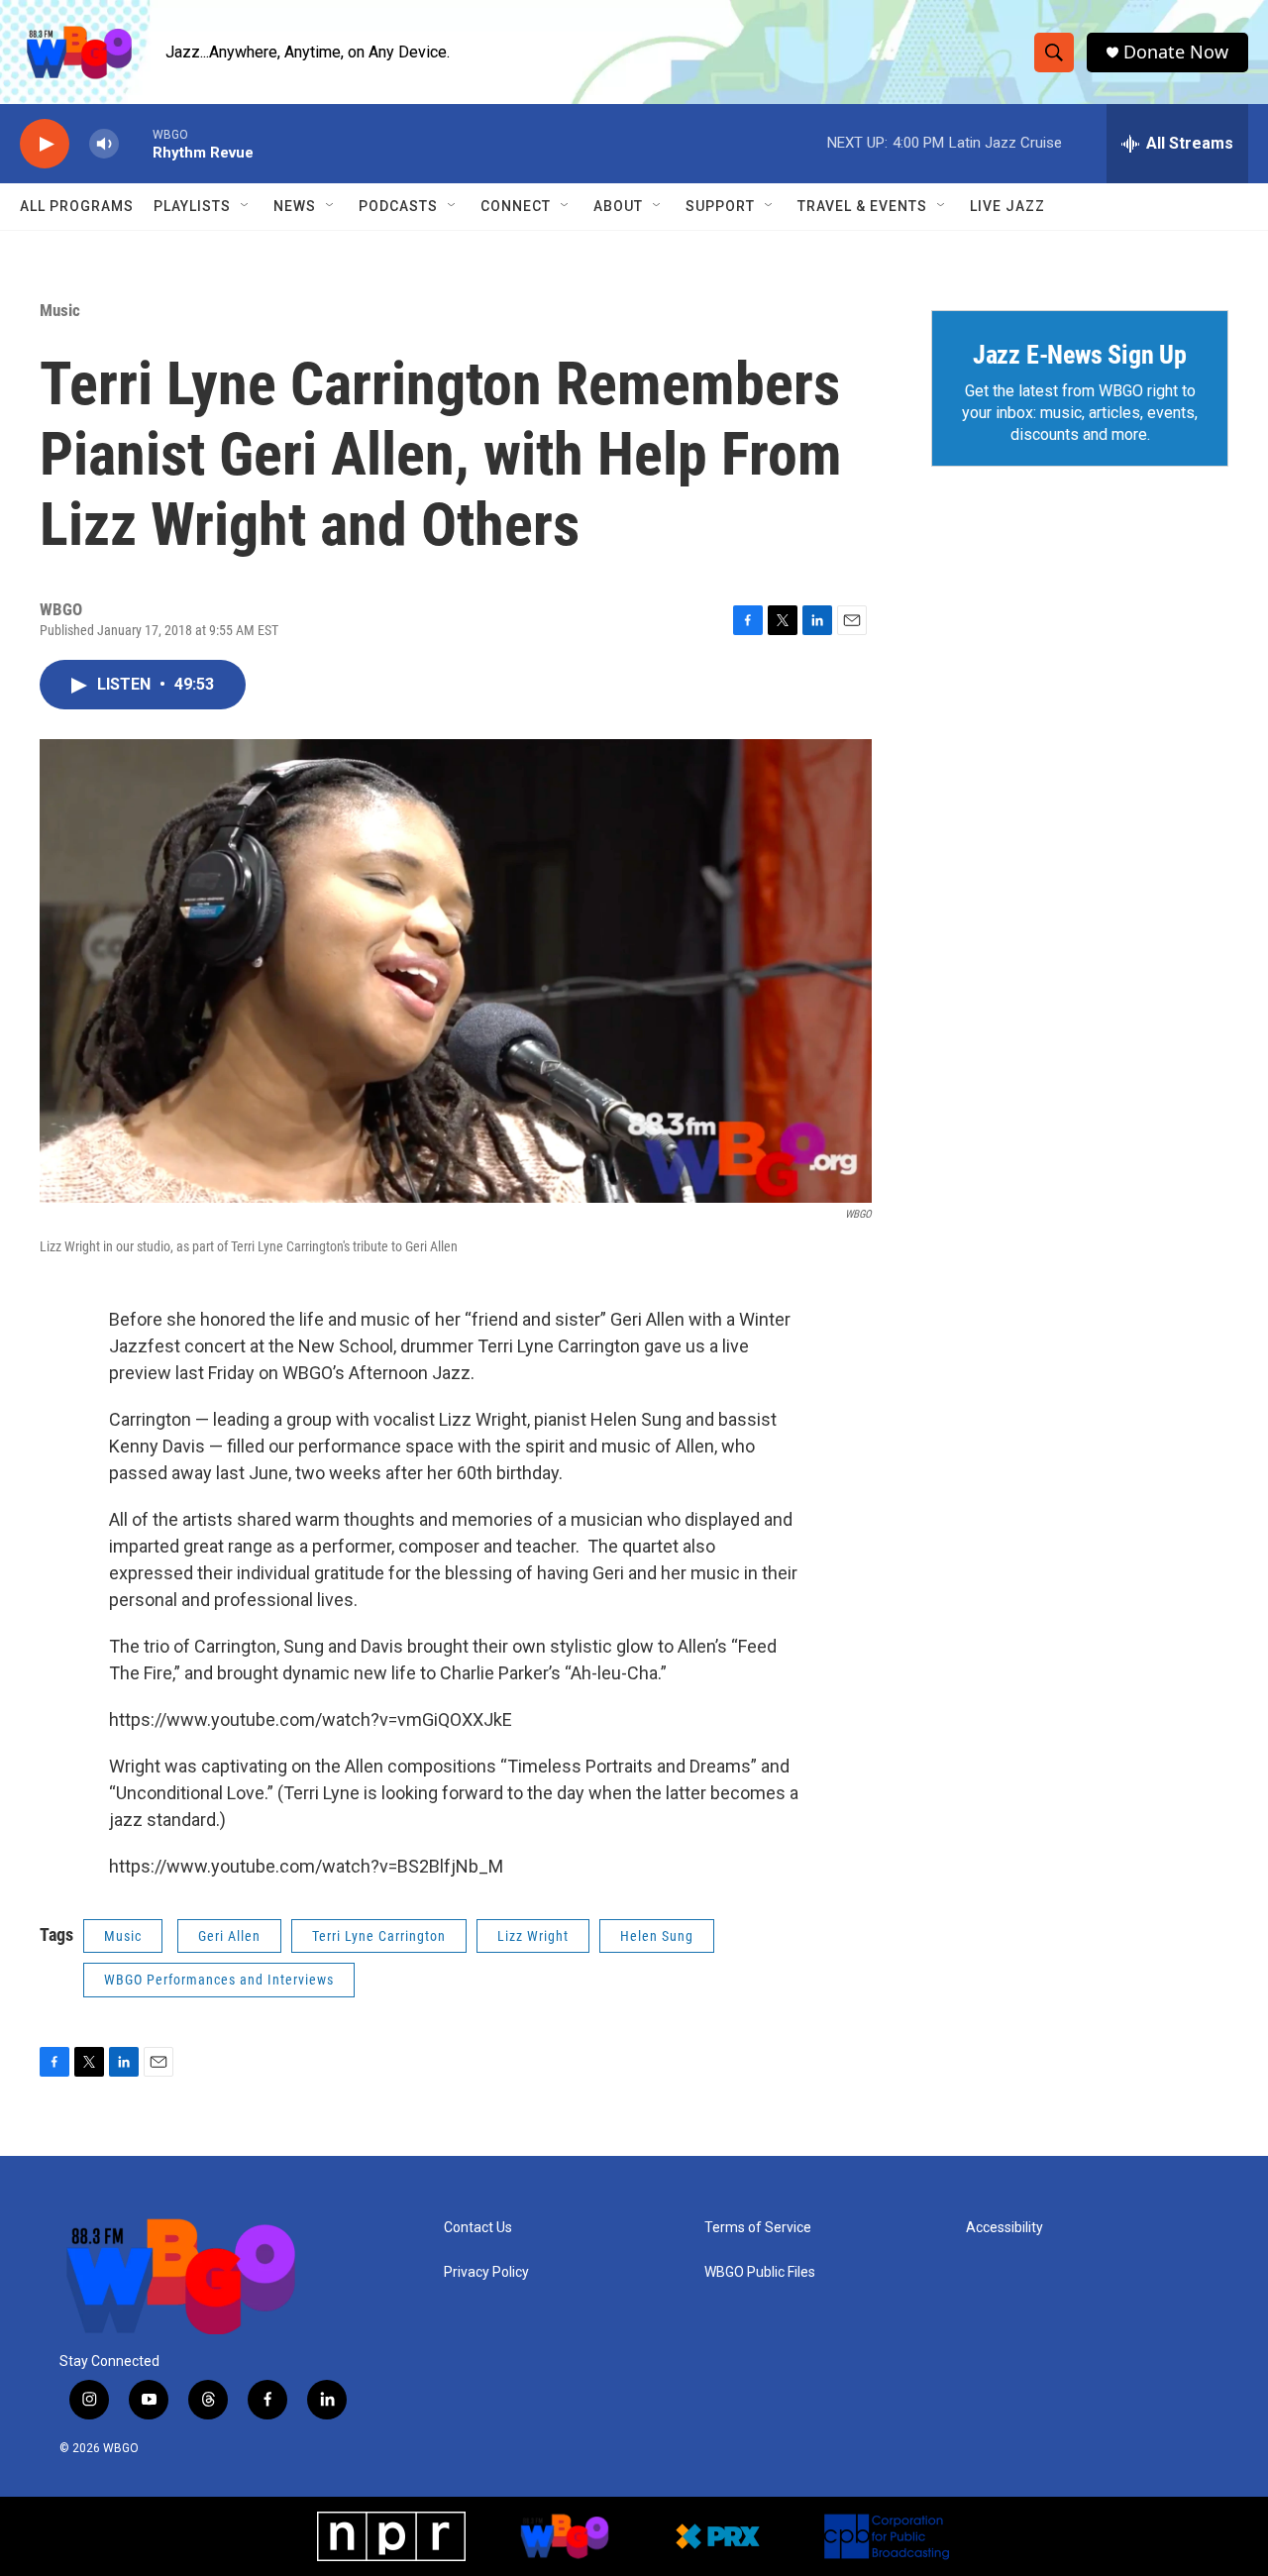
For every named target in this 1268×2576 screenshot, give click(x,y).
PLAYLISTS (192, 206)
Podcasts (398, 206)
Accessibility (1004, 2228)
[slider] (136, 143)
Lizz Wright (533, 1936)
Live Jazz (1007, 206)
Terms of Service (758, 2228)
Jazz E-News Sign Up (1080, 355)
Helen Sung (657, 1936)
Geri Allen (229, 1936)
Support (720, 206)
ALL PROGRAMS (77, 206)
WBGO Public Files (760, 2272)
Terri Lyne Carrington (379, 1936)
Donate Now (1176, 52)
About (618, 206)
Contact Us (478, 2228)
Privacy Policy (486, 2272)
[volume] (104, 144)
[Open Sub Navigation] (246, 206)
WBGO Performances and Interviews (219, 1980)
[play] (45, 144)
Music (60, 310)
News (295, 206)
